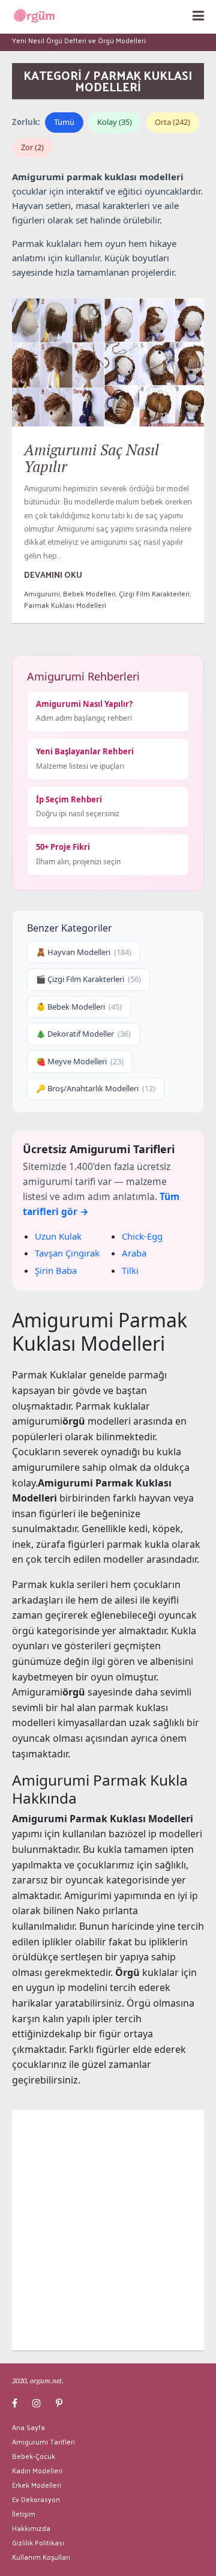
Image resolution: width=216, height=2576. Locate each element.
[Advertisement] (108, 2230)
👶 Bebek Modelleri (79, 1007)
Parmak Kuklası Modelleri (65, 605)
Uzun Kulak (58, 1236)
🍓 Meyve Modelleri (80, 1061)
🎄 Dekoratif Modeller (83, 1034)
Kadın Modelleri (37, 2470)
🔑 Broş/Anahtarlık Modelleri (96, 1088)
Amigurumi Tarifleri (43, 2441)
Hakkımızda (31, 2528)
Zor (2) (32, 147)
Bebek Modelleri (89, 593)
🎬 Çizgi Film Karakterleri (88, 979)
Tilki (130, 1270)
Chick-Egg (142, 1236)
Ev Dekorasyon (36, 2499)
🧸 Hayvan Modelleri (84, 952)
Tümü (64, 122)
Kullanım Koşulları (41, 2557)
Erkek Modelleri (37, 2485)
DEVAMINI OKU (53, 574)
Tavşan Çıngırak (67, 1253)
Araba (134, 1253)
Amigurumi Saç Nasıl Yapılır (91, 458)
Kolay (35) (115, 122)
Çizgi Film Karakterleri (154, 593)
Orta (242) (172, 122)
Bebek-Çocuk (34, 2456)
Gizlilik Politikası (38, 2542)
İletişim (24, 2514)
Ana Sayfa (28, 2427)
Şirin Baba (56, 1270)
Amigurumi (42, 593)
